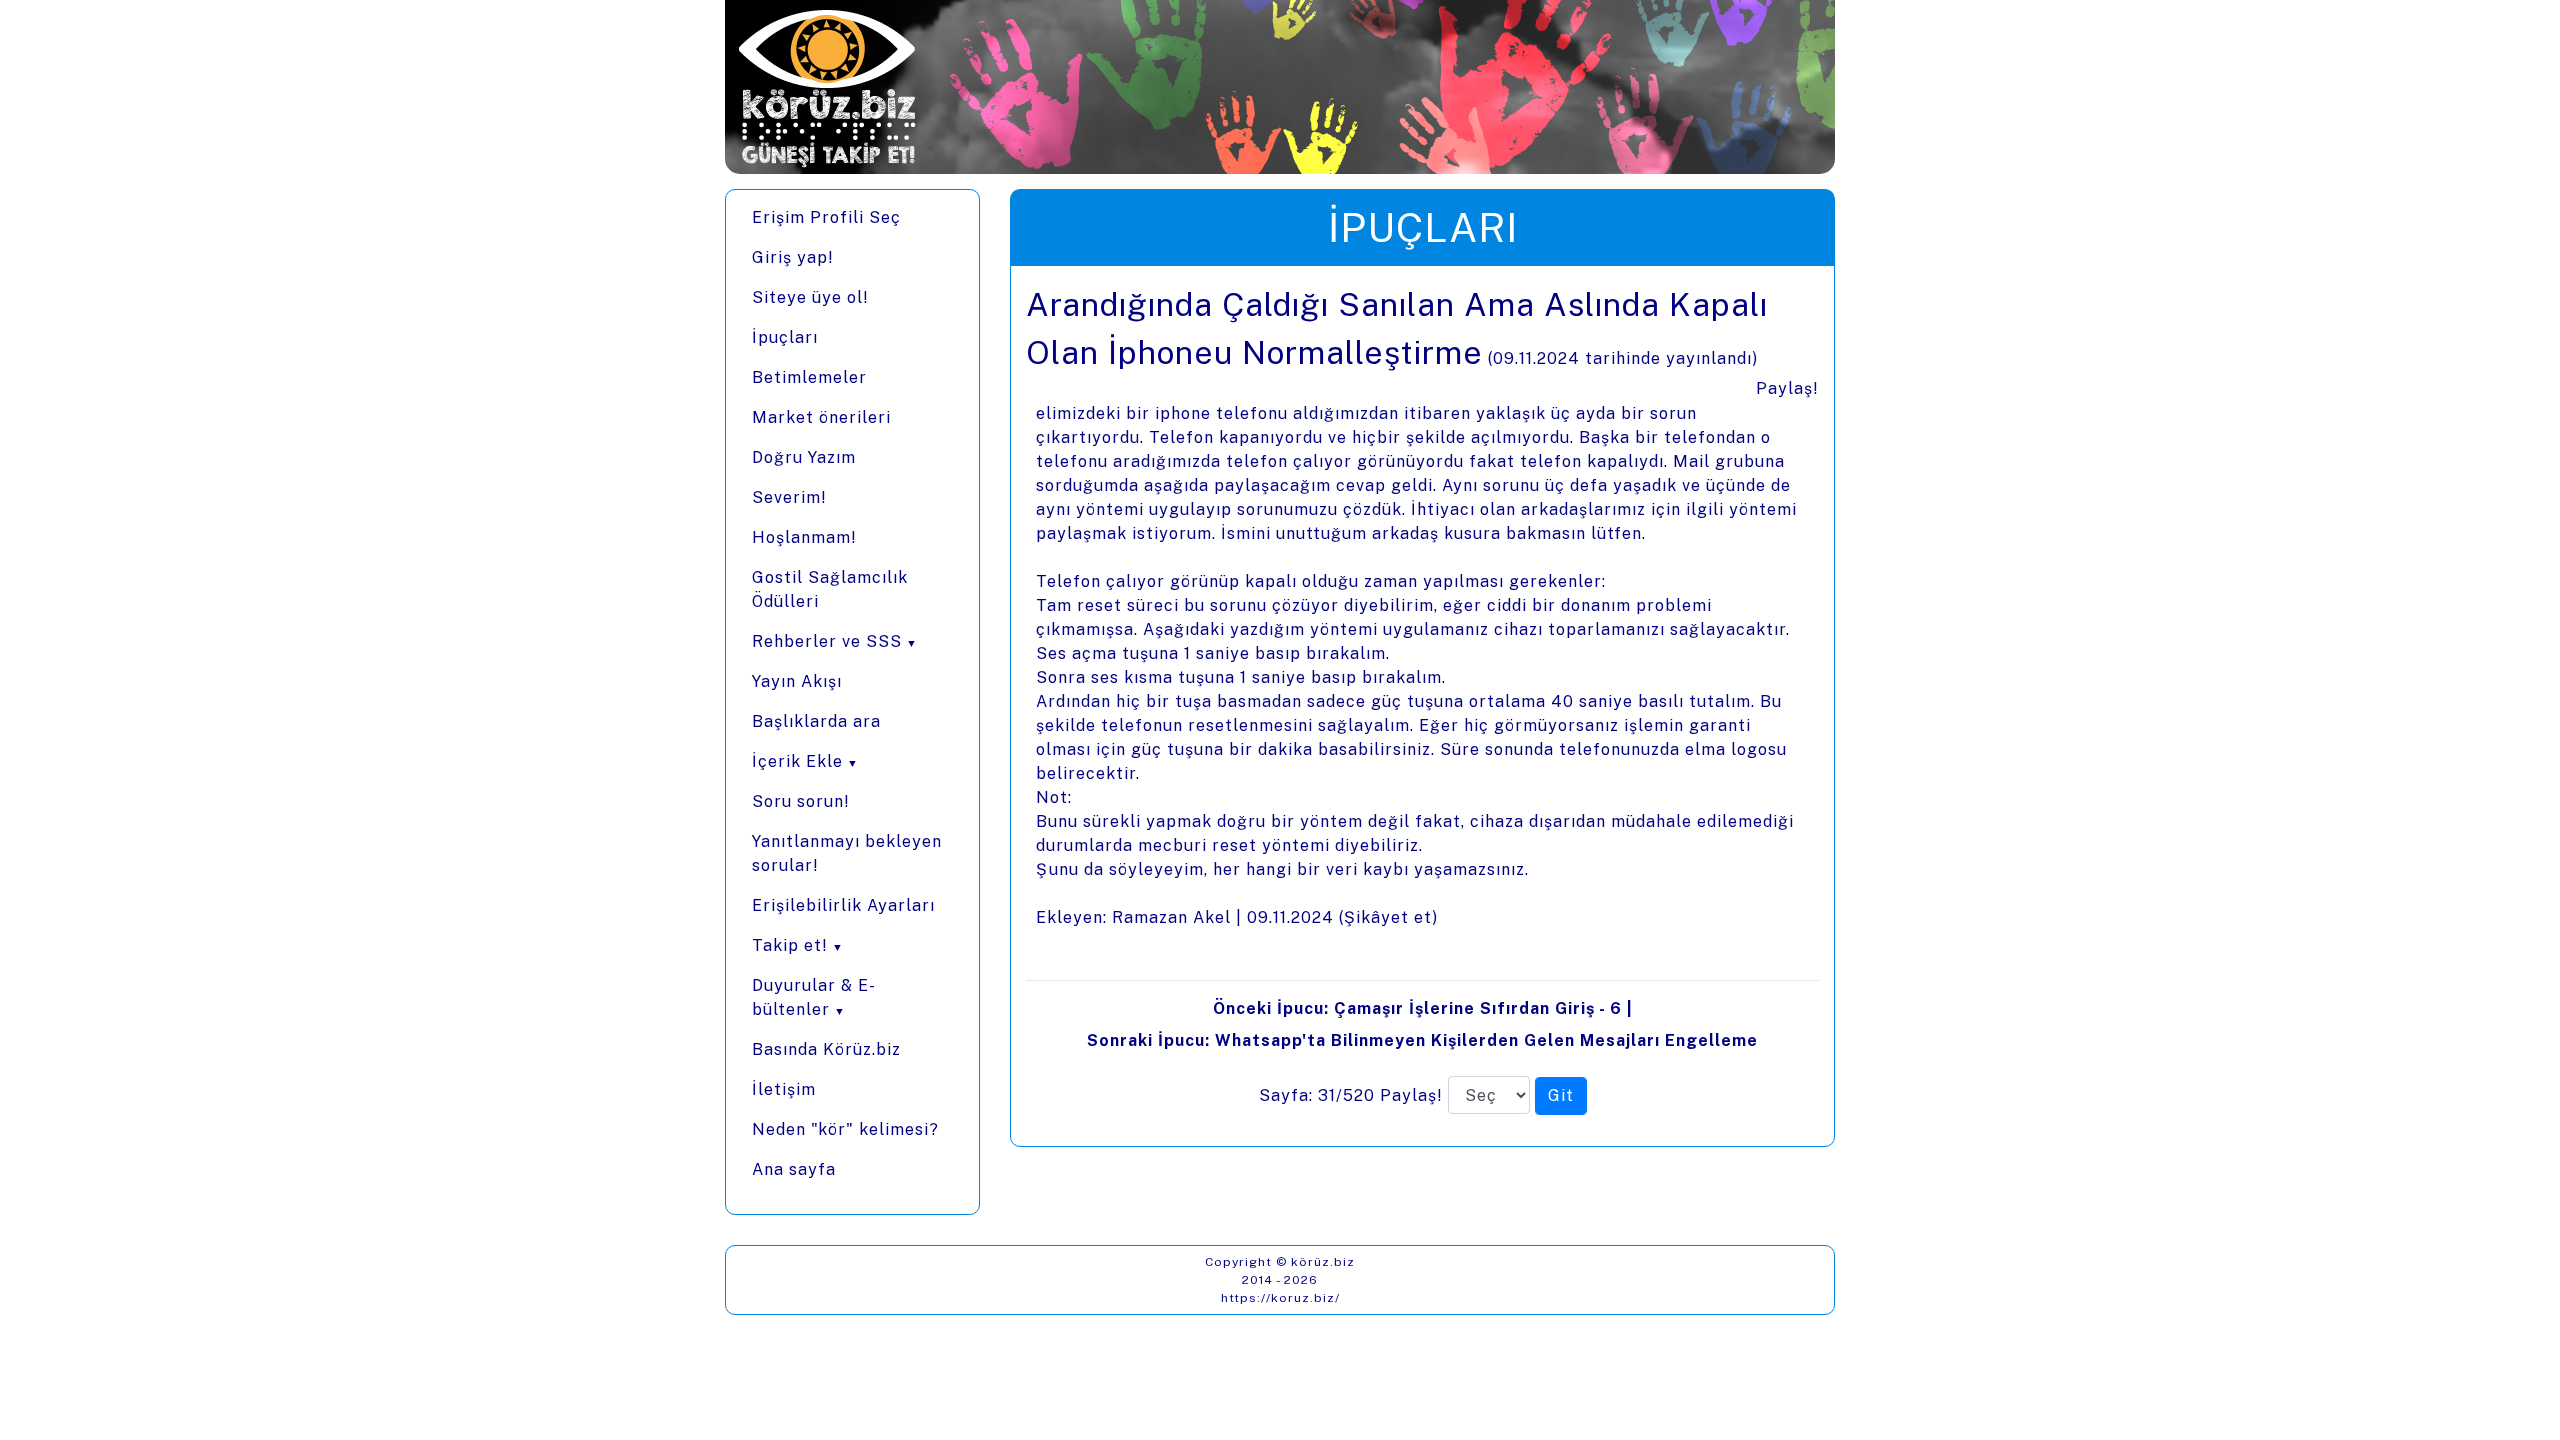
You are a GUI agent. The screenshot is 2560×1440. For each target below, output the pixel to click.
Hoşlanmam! (804, 537)
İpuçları (785, 337)
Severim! (789, 497)
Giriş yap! (793, 257)
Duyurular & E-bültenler (814, 997)
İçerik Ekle (797, 761)
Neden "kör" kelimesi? (845, 1129)
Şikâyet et (1388, 917)
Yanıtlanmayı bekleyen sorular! (847, 853)
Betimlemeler (809, 377)
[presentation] (1422, 706)
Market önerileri (821, 417)
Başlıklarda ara (816, 721)
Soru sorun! (801, 801)
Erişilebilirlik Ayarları (843, 905)
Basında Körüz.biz (826, 1049)
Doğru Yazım (804, 457)
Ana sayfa (794, 1169)
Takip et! (790, 945)
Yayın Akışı (797, 681)
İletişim (784, 1089)
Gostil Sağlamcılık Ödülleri (830, 589)
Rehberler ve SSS (827, 641)
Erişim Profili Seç (826, 217)
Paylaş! (1787, 388)
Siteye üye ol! (810, 297)
